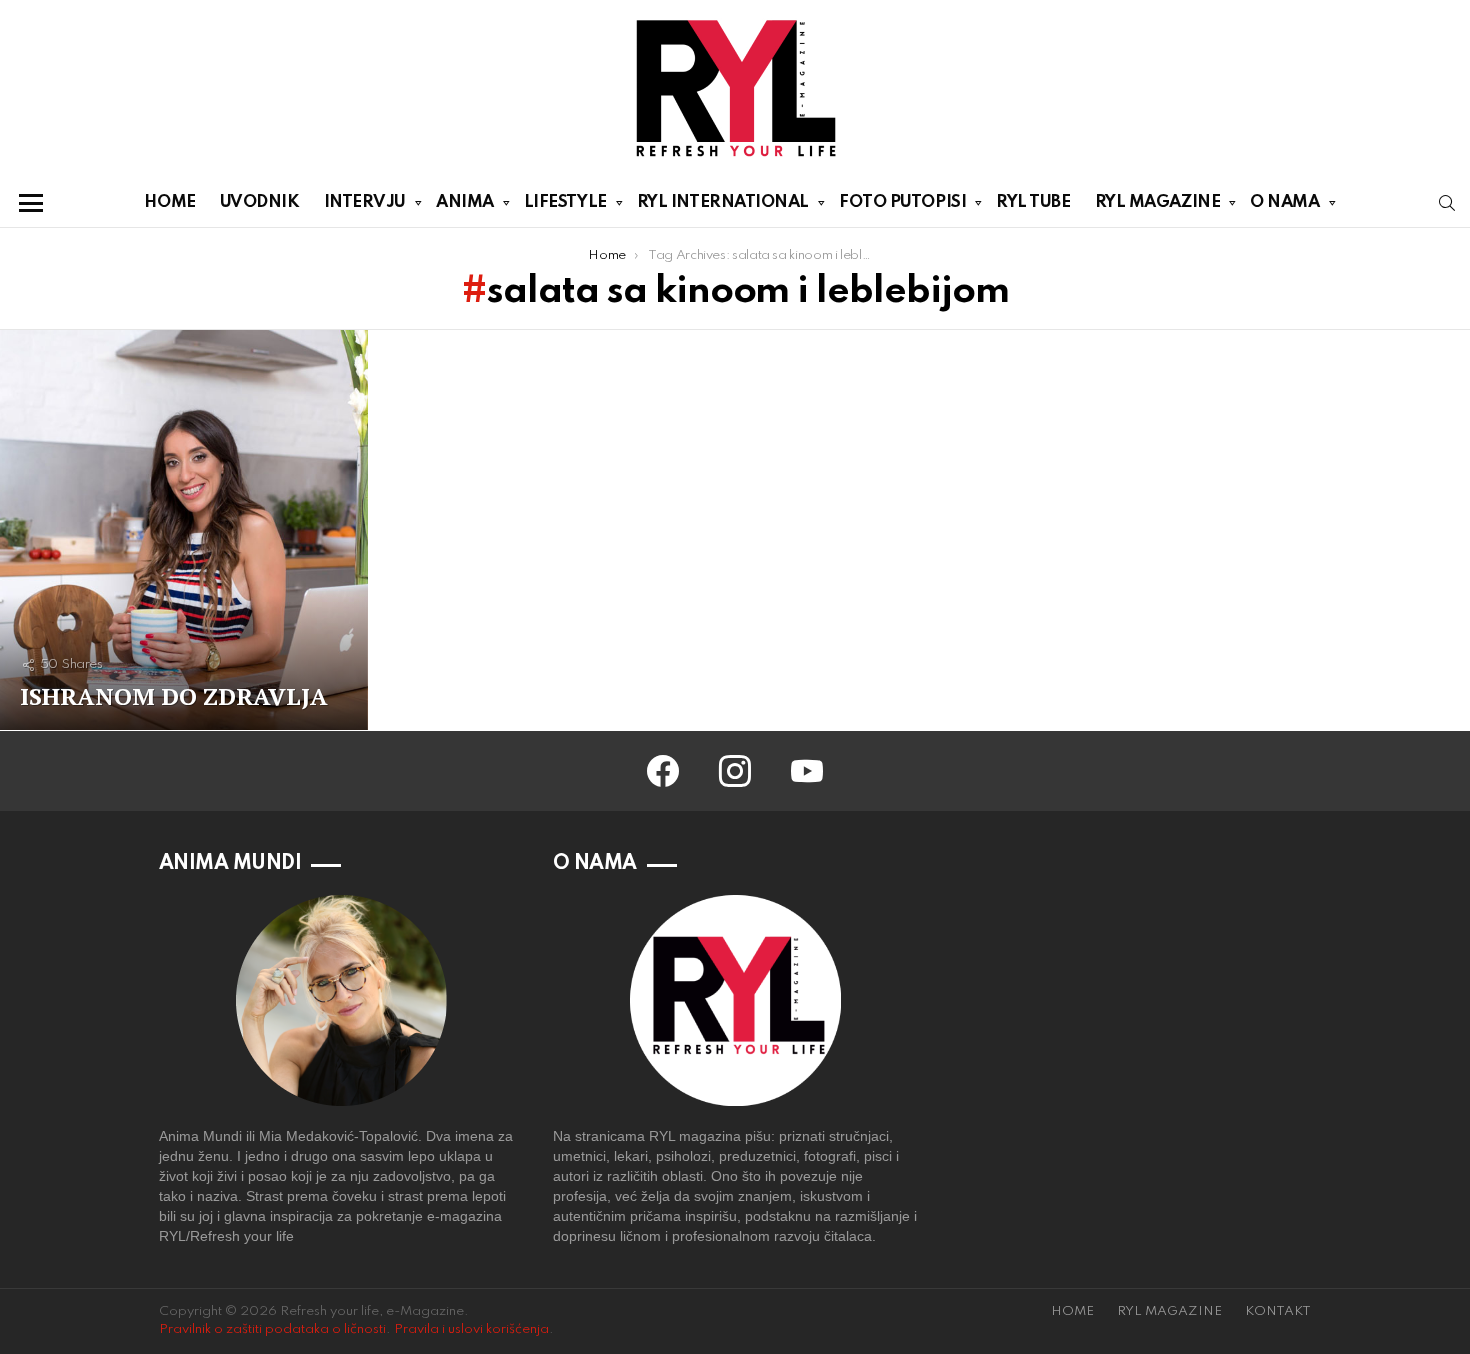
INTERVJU (365, 202)
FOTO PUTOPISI (902, 202)
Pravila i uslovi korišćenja (471, 1329)
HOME (169, 202)
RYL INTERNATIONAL (723, 202)
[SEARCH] (1447, 203)
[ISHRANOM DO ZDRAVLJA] (184, 530)
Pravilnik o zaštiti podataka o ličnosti (272, 1329)
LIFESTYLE (565, 202)
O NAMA (1284, 202)
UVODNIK (260, 202)
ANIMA (465, 202)
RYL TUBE (1033, 202)
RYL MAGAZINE (1158, 202)
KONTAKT (1278, 1311)
